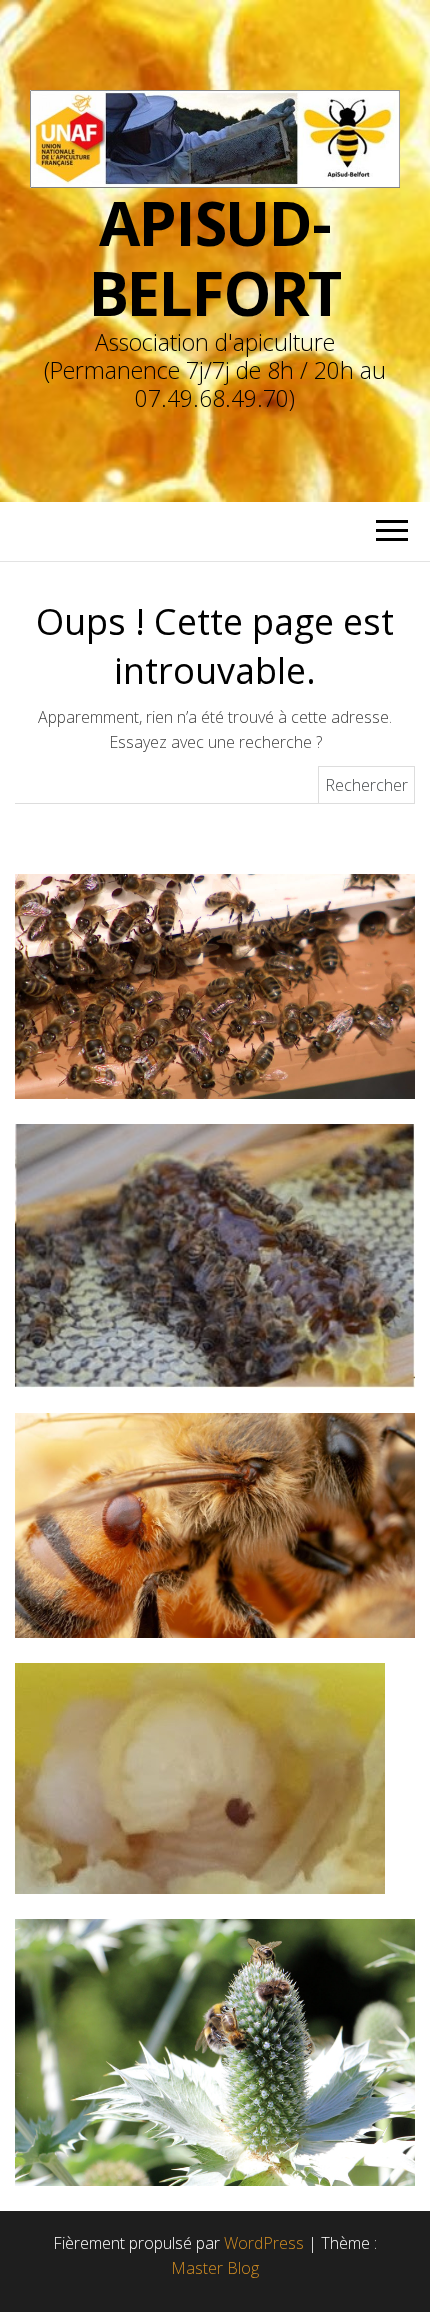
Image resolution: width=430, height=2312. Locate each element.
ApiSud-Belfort (215, 258)
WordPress (264, 2243)
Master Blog (215, 2268)
